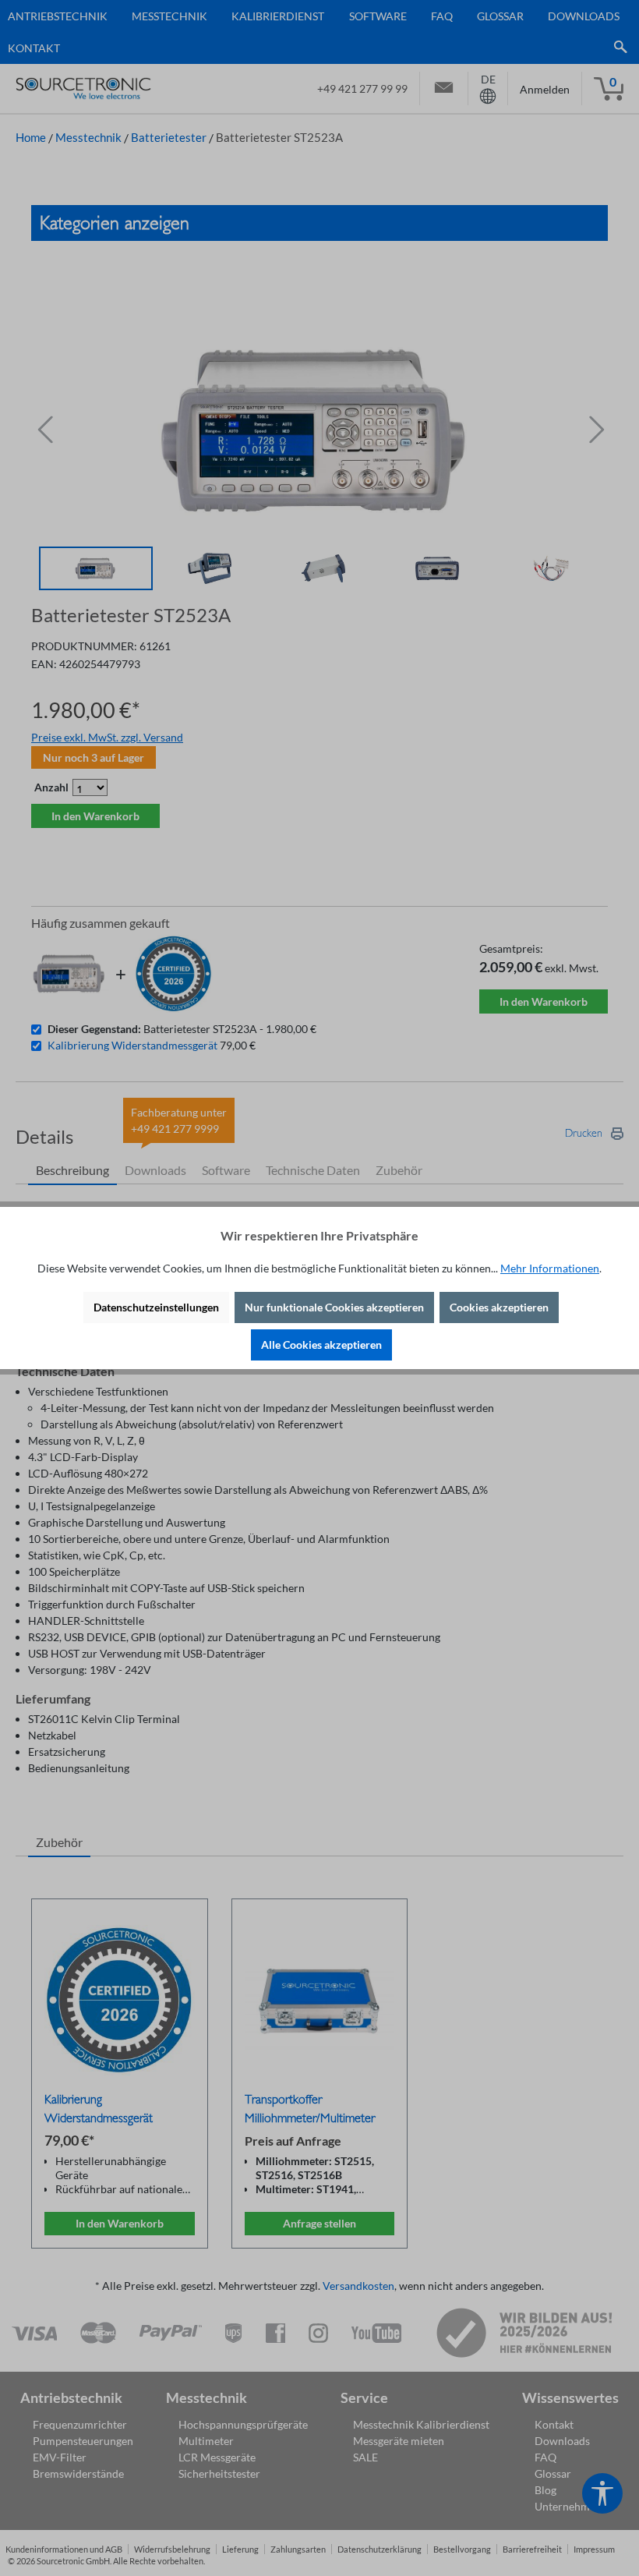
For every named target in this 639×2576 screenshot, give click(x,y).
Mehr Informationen (550, 1268)
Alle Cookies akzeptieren (321, 1345)
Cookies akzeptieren (499, 1307)
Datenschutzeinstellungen (156, 1307)
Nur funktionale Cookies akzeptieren (334, 1307)
